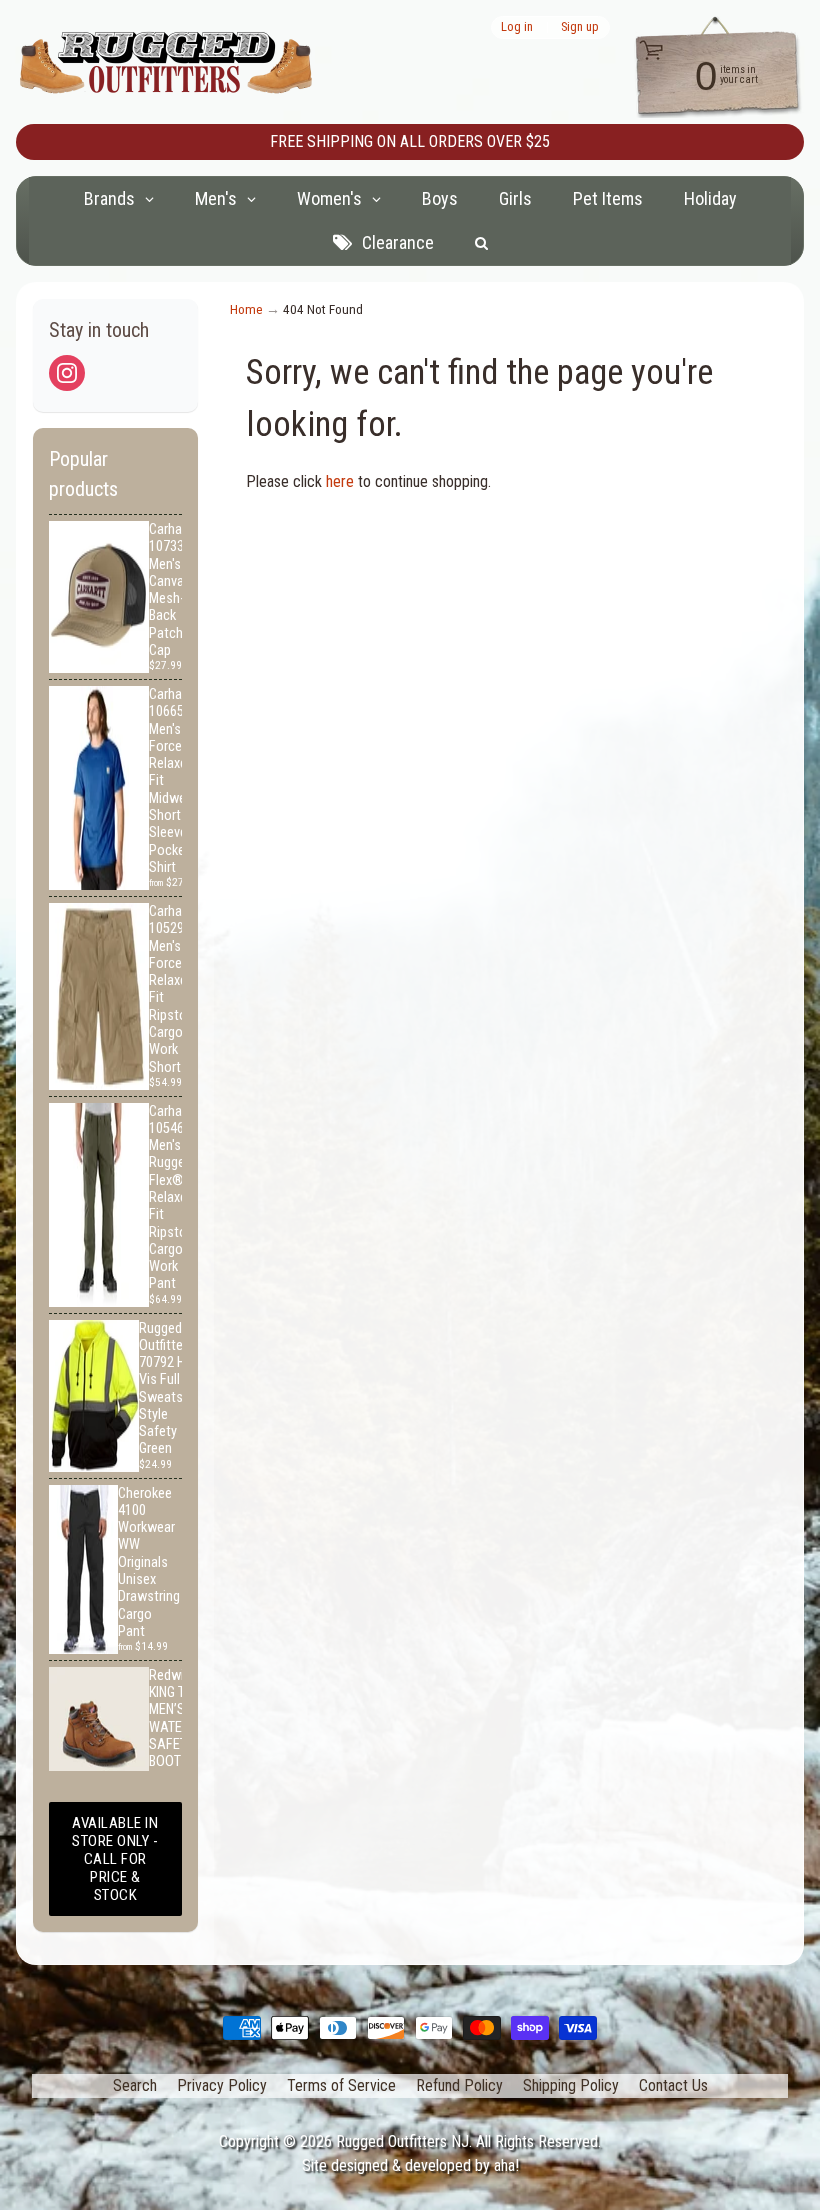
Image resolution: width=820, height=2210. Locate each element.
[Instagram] (67, 373)
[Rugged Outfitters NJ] (166, 62)
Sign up (580, 27)
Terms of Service (341, 2085)
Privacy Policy (222, 2085)
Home (246, 309)
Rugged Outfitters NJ (402, 2141)
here (340, 481)
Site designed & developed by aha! (410, 2165)
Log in (517, 27)
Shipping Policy (571, 2085)
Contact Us (673, 2085)
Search (135, 2085)
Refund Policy (459, 2085)
